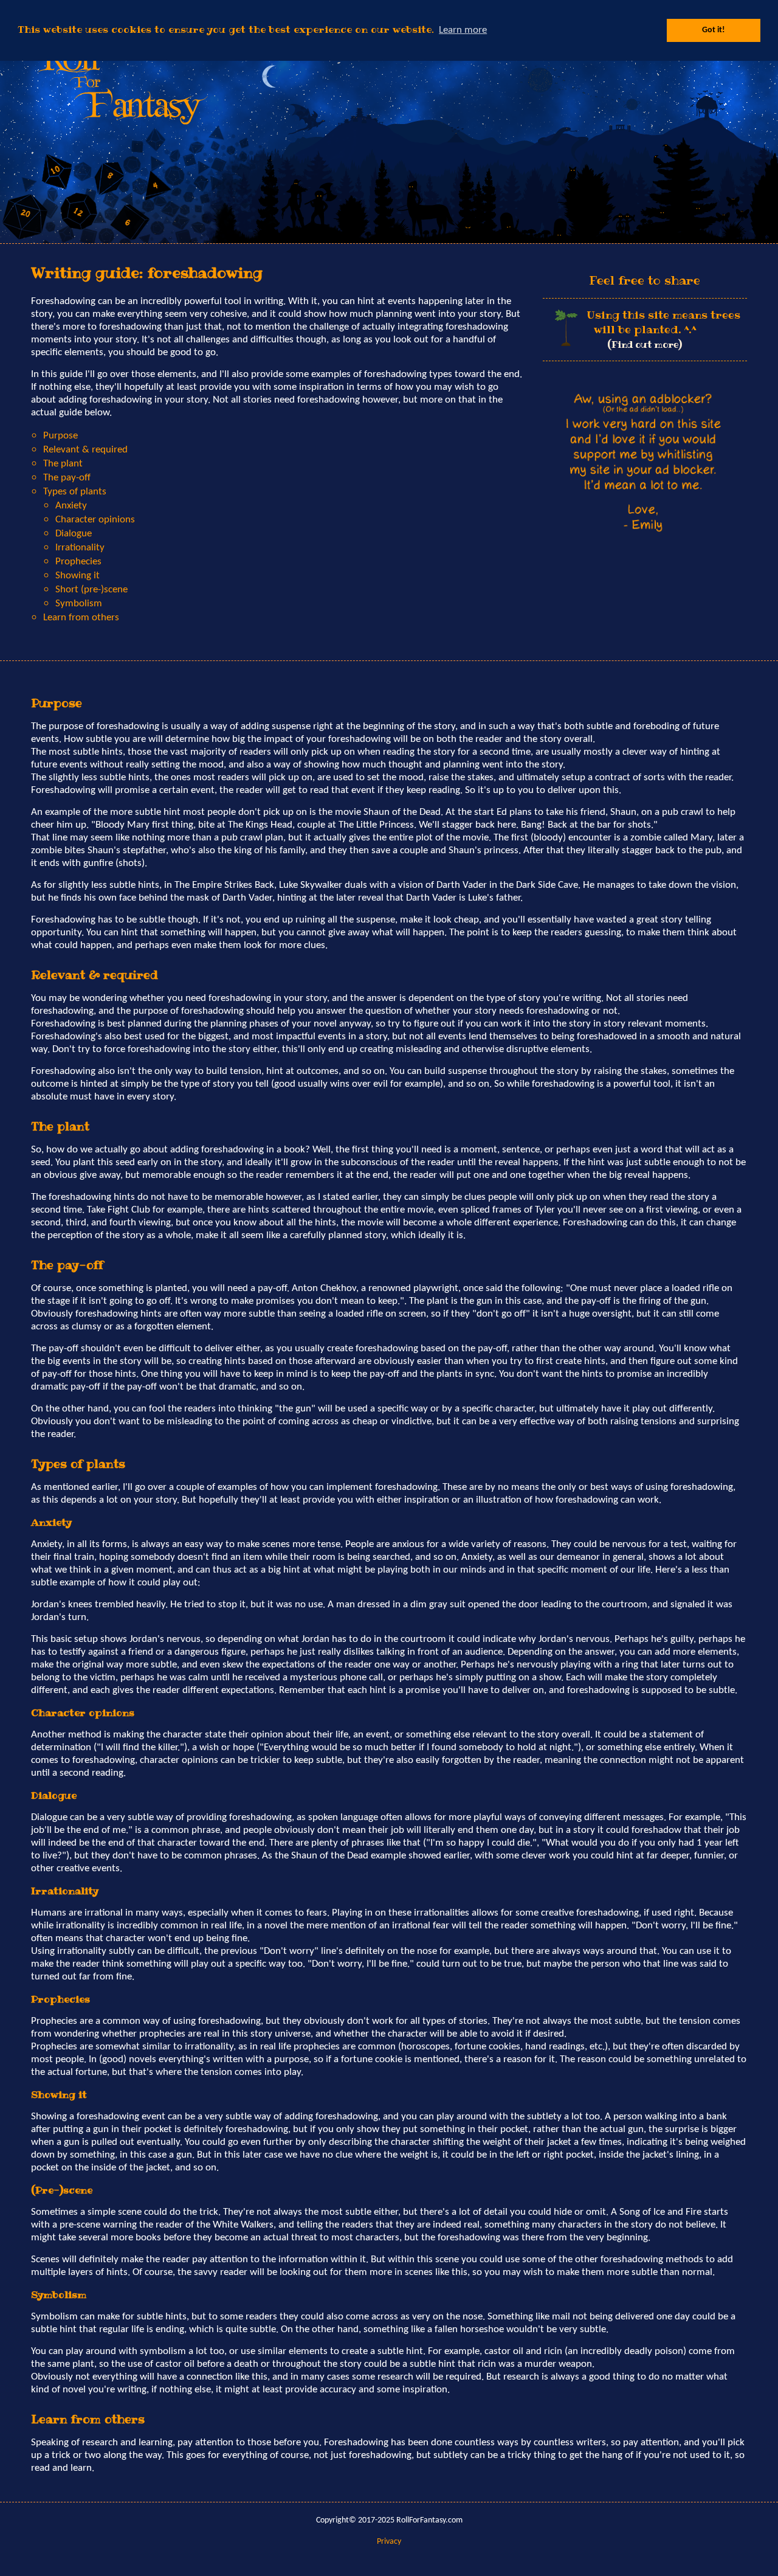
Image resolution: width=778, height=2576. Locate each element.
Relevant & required (85, 450)
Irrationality (80, 548)
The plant (63, 464)
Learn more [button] (463, 30)
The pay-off (67, 478)
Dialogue (74, 534)
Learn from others (81, 618)
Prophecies (78, 562)
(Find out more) (645, 345)
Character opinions (95, 520)
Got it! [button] (714, 30)
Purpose (60, 436)
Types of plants (75, 492)
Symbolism (79, 604)
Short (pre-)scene (91, 590)
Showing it (77, 576)
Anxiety (71, 506)
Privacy (389, 2542)
